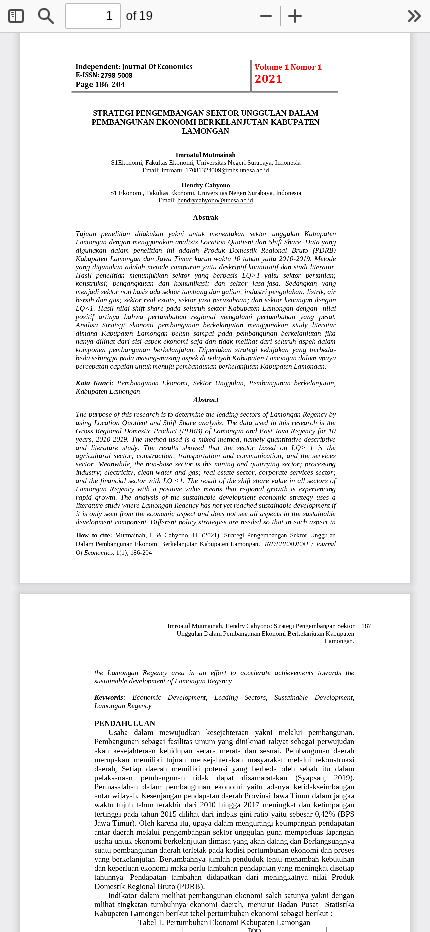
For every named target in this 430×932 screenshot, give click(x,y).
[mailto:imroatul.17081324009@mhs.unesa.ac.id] (215, 170)
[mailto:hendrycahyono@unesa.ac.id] (215, 200)
